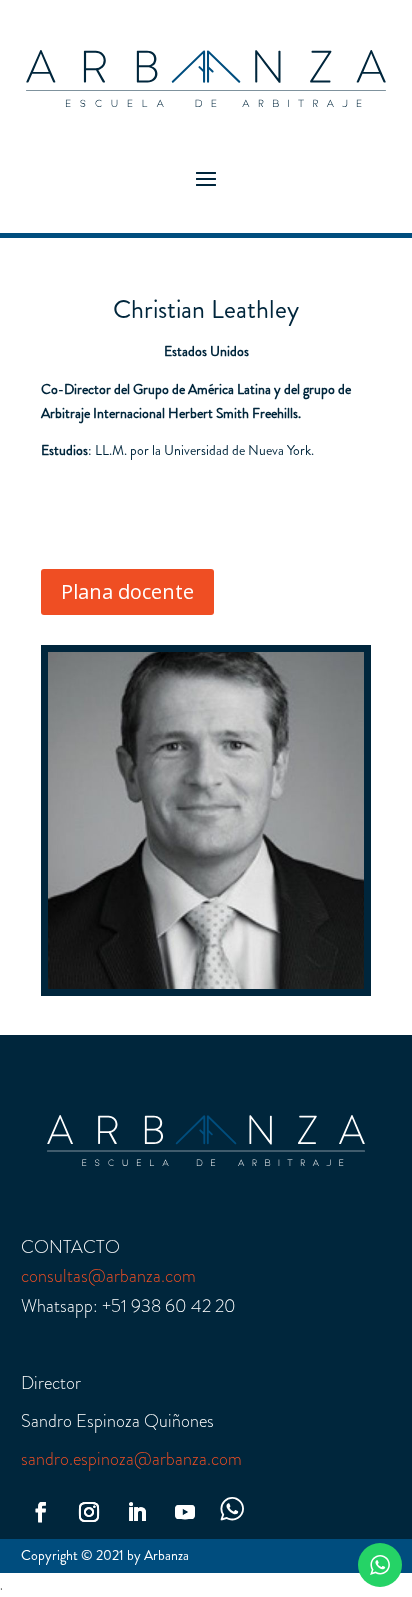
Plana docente (127, 591)
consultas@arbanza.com (108, 1276)
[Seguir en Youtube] (185, 1512)
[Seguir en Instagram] (89, 1512)
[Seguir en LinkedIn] (137, 1512)
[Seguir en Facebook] (41, 1512)
